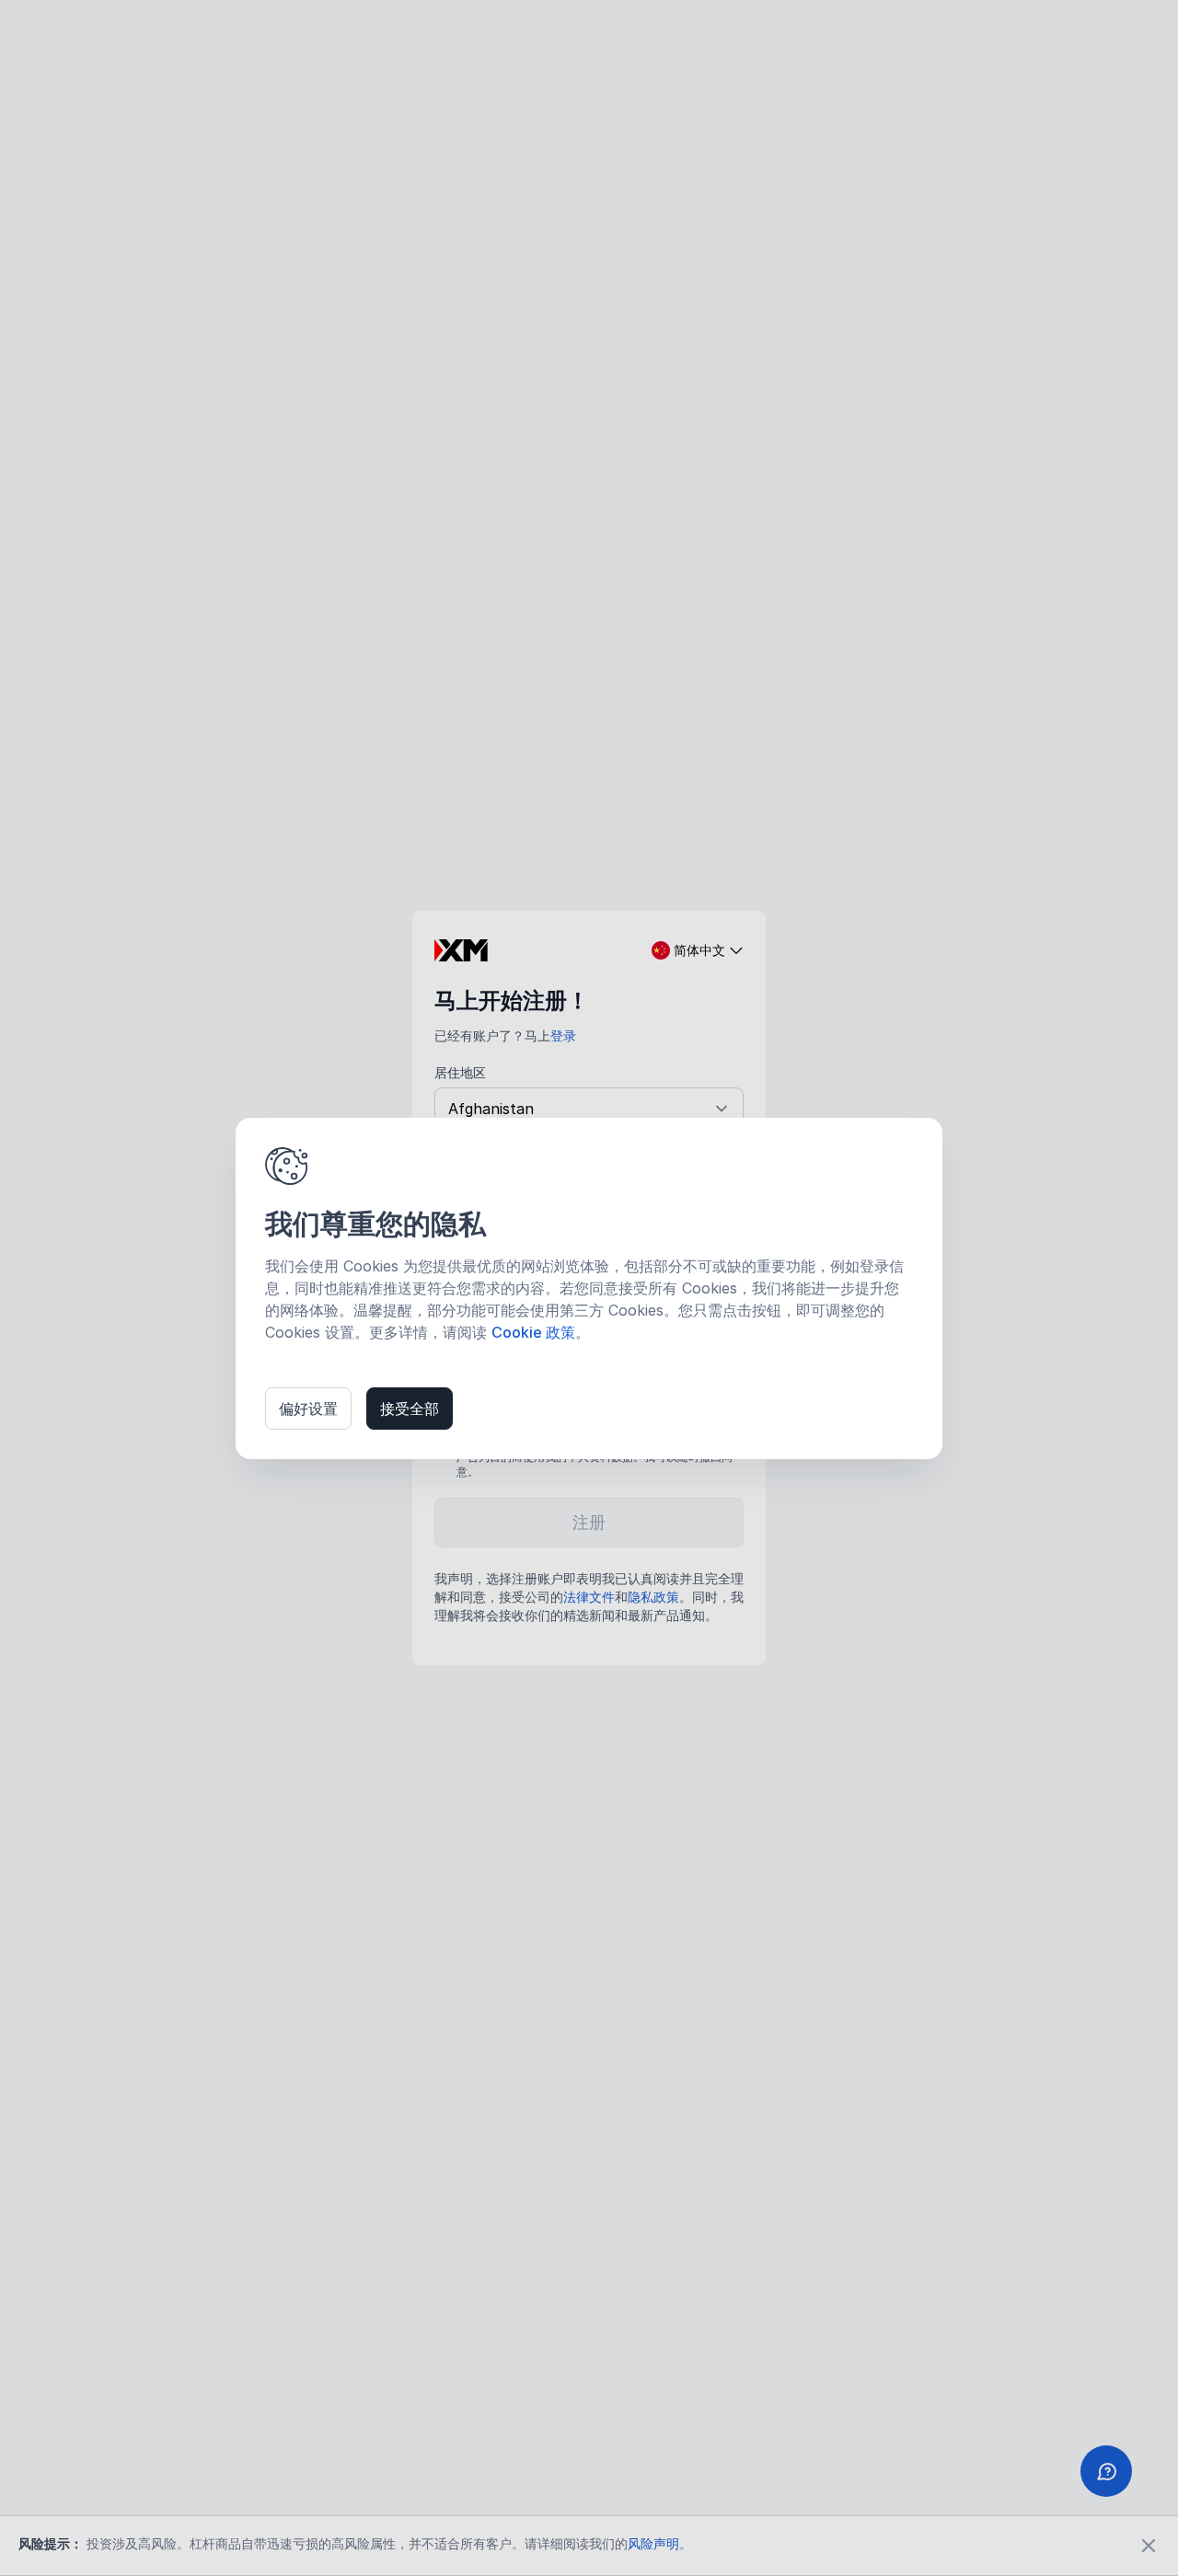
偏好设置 (308, 1409)
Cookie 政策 (533, 1332)
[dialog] (589, 1288)
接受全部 (410, 1409)
